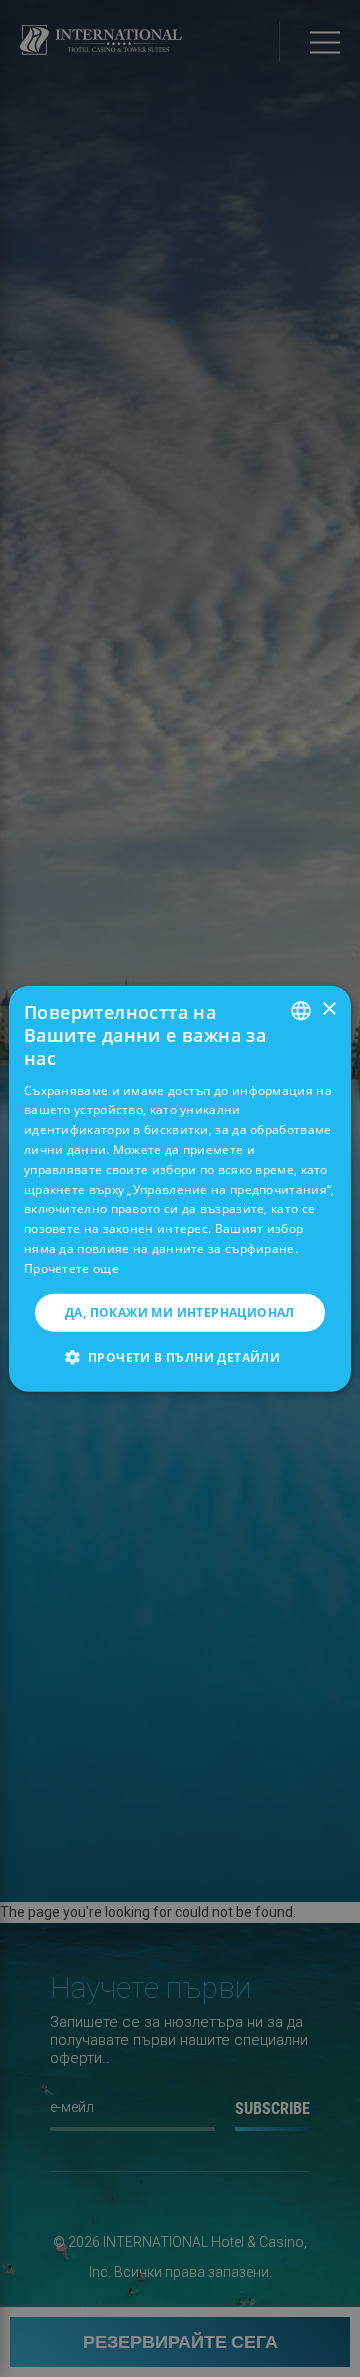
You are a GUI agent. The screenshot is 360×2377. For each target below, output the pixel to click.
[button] (180, 1357)
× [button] (328, 1009)
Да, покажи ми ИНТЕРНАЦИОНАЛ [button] (180, 1311)
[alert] (180, 1188)
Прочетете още (71, 1268)
